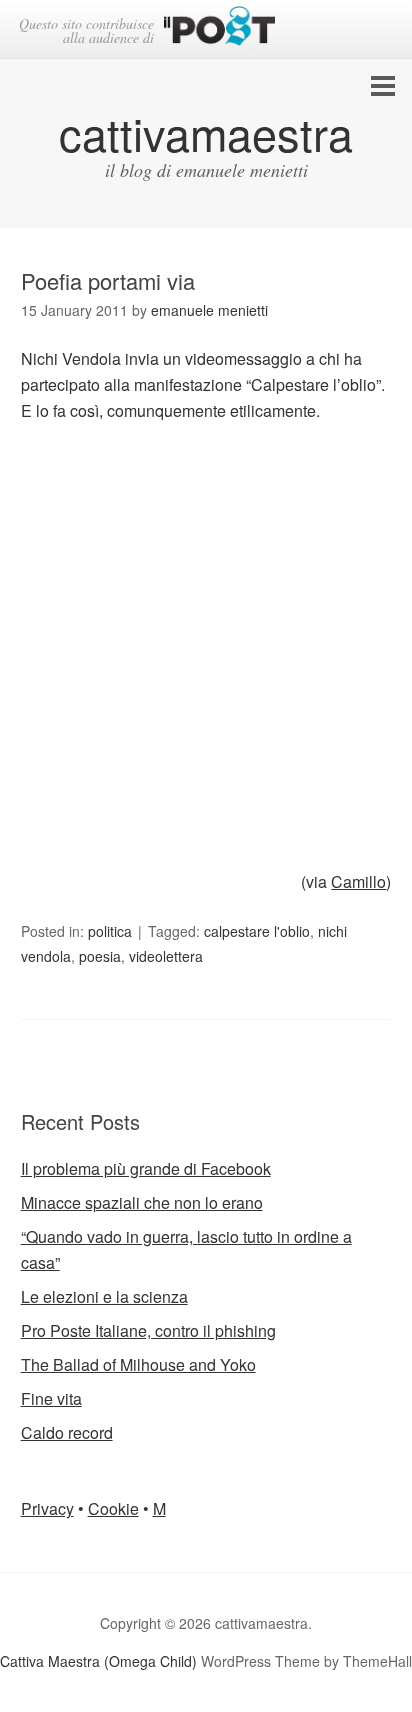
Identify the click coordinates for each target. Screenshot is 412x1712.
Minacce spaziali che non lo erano (142, 1202)
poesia (100, 956)
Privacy (47, 1508)
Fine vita (51, 1398)
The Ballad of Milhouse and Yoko (138, 1364)
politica (110, 931)
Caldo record (67, 1432)
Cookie (113, 1508)
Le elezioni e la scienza (104, 1296)
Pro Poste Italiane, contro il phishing (148, 1330)
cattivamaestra (206, 132)
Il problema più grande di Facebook (146, 1168)
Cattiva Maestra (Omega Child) (98, 1661)
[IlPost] (219, 29)
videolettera (166, 956)
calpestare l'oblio (257, 931)
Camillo (358, 881)
